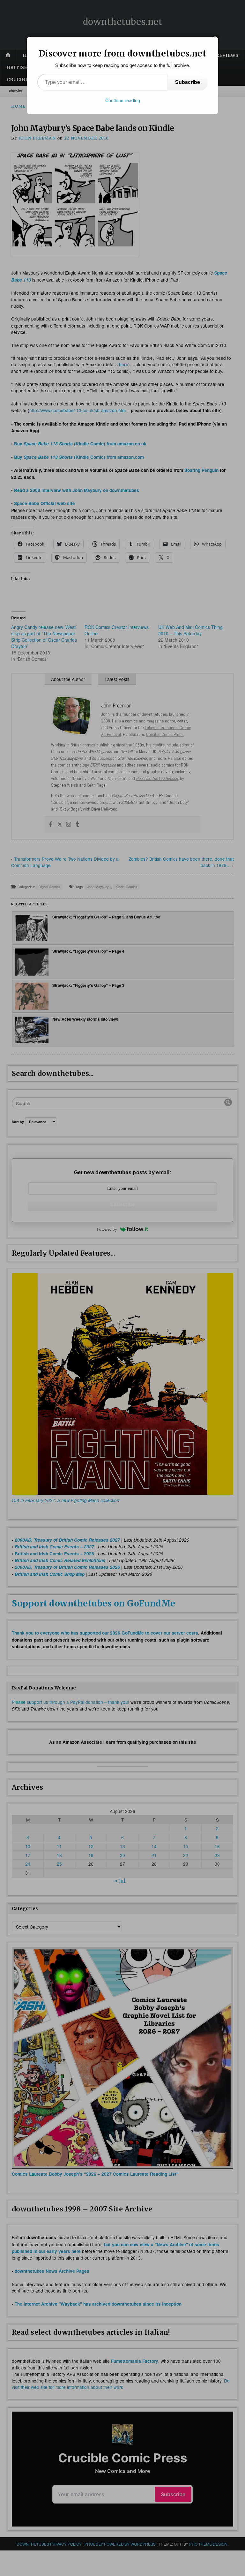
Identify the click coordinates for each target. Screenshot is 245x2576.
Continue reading (123, 100)
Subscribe (188, 82)
